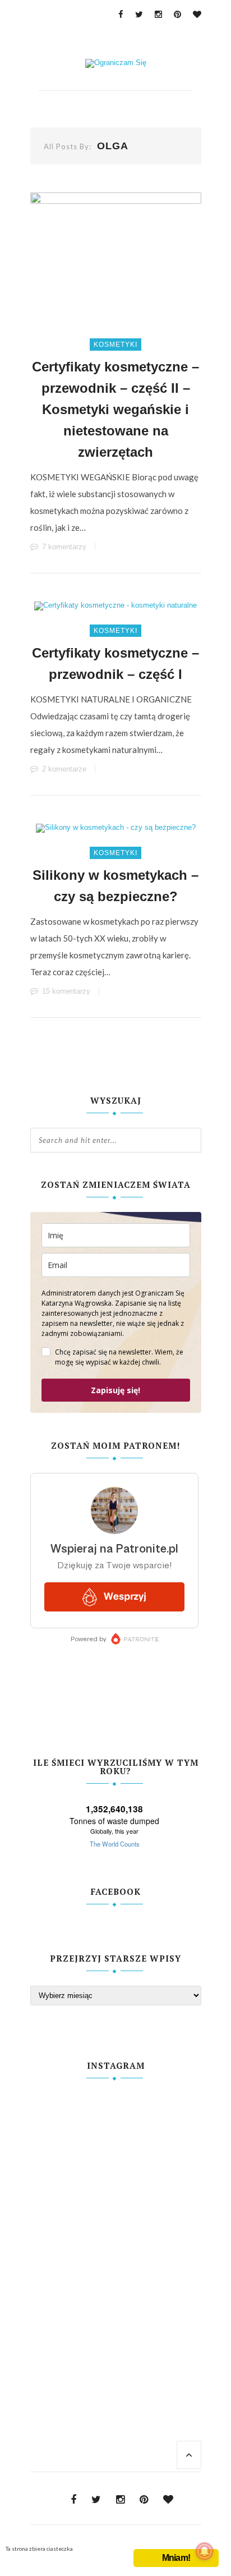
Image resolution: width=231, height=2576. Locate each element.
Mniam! (176, 2558)
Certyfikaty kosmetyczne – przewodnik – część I (115, 663)
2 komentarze (64, 769)
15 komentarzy (66, 991)
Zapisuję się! (115, 1390)
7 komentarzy (64, 547)
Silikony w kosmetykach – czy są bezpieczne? (115, 886)
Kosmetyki (115, 345)
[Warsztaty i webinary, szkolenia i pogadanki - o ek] (116, 2226)
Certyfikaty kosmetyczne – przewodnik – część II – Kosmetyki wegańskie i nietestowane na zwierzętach (115, 409)
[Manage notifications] (205, 2551)
